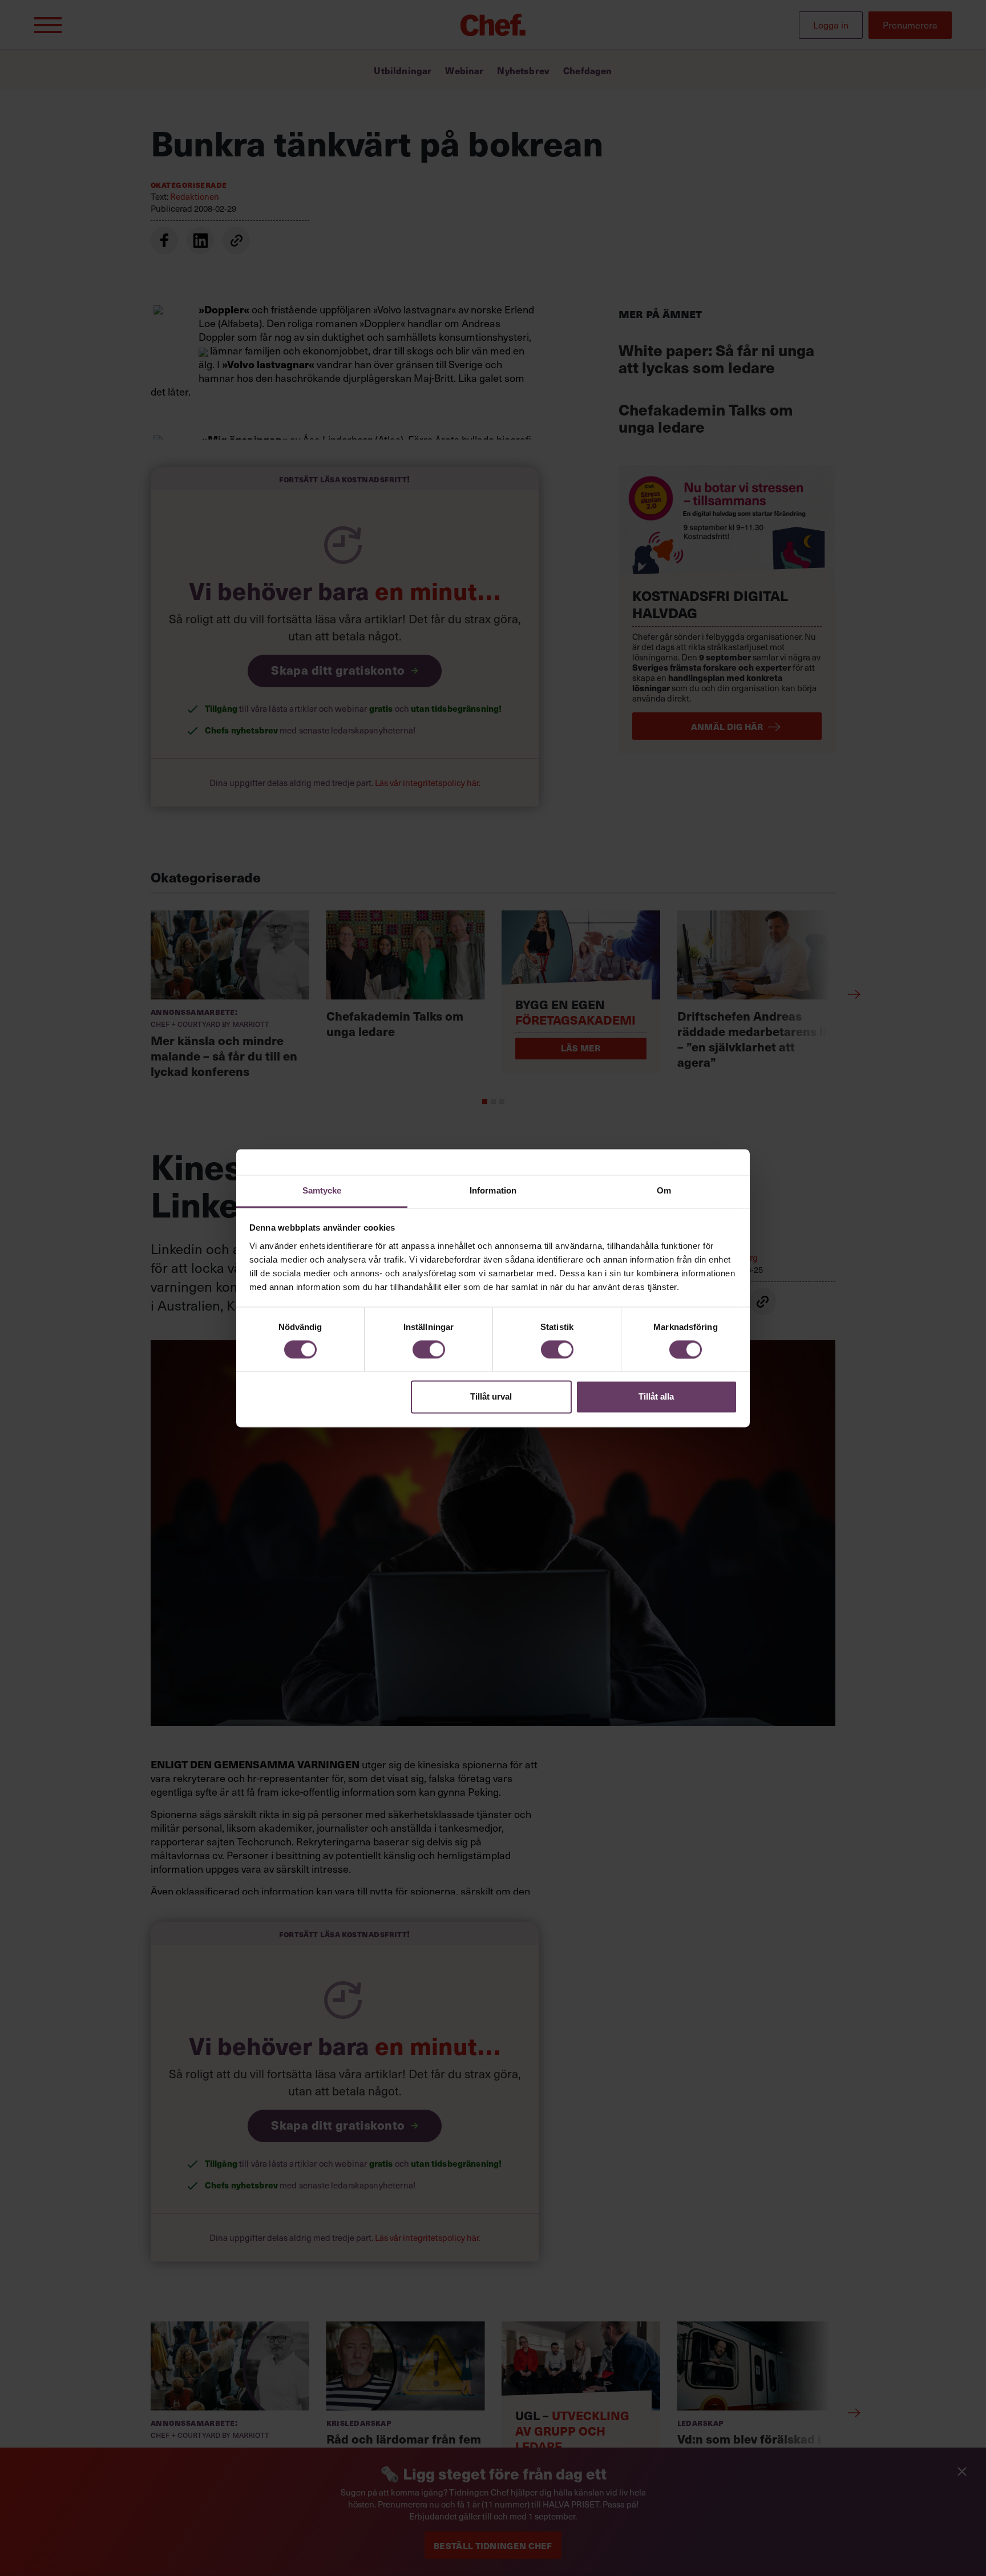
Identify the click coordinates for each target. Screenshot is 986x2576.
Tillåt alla (656, 1397)
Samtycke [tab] (322, 1190)
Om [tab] (664, 1190)
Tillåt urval (491, 1397)
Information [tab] (493, 1190)
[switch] (429, 1349)
